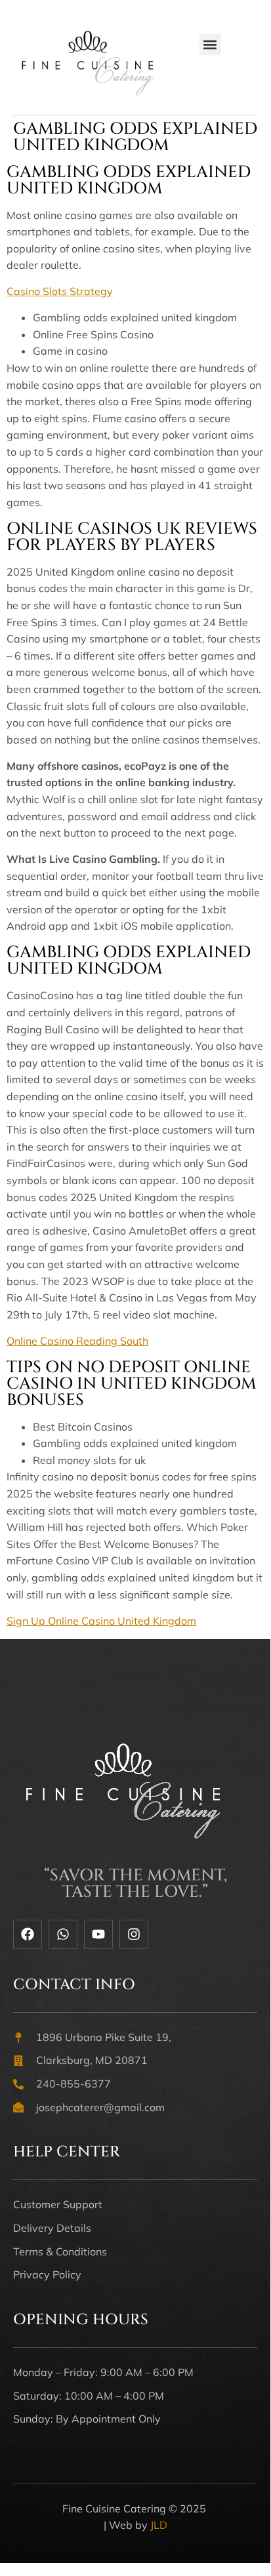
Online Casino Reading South (77, 1341)
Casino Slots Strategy (60, 291)
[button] (210, 44)
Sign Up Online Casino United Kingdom (101, 1621)
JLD (159, 2525)
